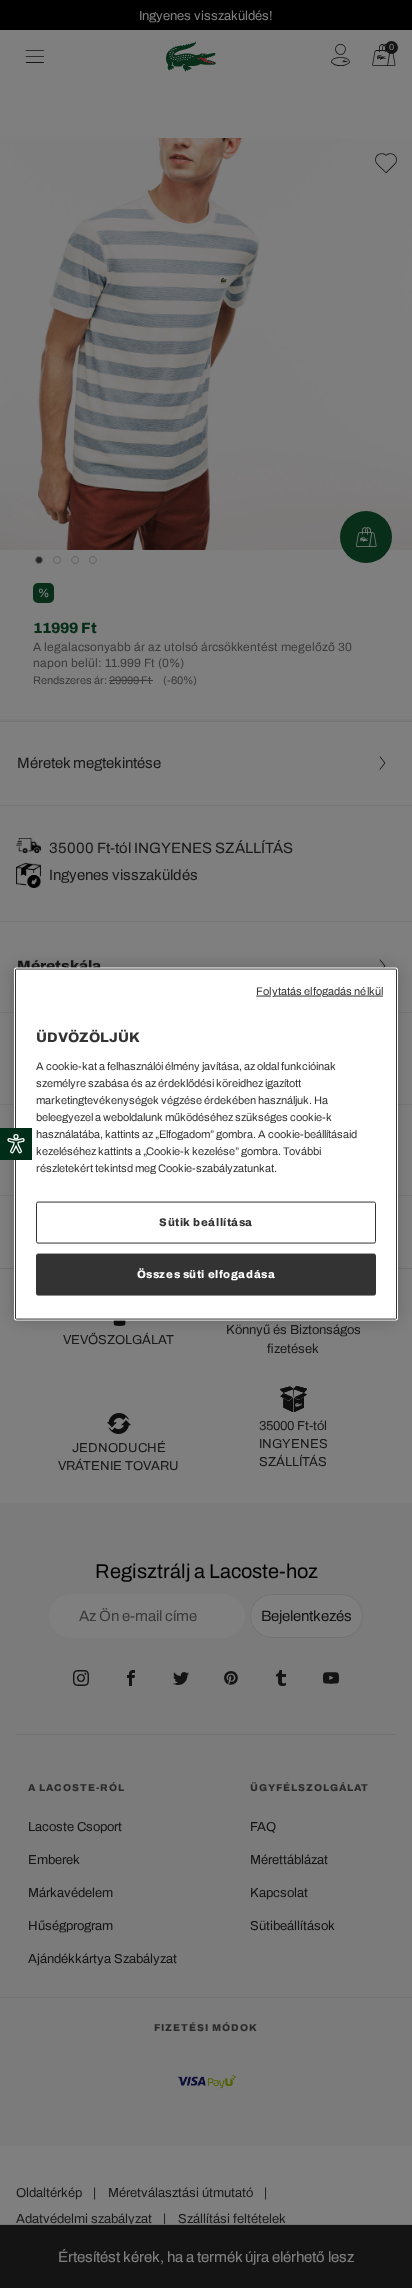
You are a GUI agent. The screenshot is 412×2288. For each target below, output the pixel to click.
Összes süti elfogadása (206, 1274)
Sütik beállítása (206, 1222)
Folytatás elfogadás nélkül (319, 991)
